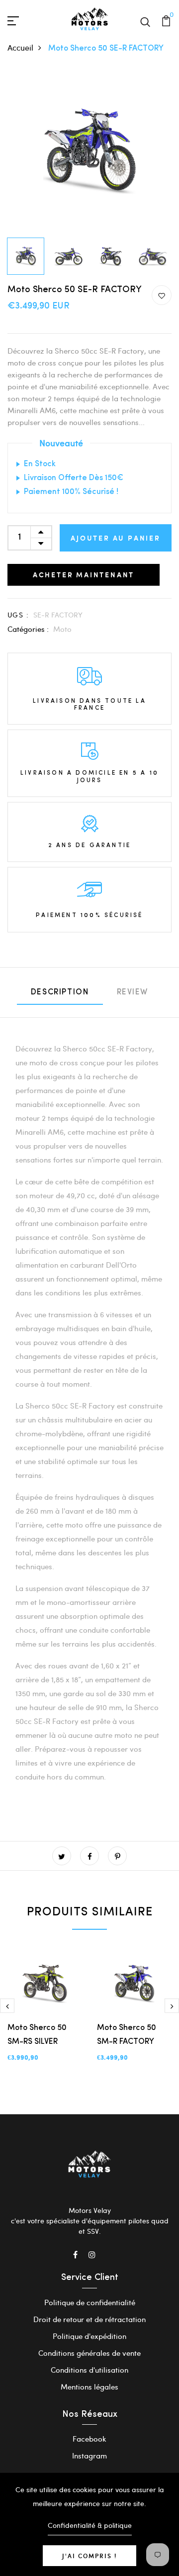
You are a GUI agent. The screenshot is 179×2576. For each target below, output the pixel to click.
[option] (89, 151)
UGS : (18, 615)
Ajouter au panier (116, 538)
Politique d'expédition (89, 2336)
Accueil (20, 47)
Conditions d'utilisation (89, 2370)
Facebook (89, 2439)
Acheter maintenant (84, 575)
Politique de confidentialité (90, 2302)
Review (133, 992)
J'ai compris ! (89, 2556)
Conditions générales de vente (89, 2353)
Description (60, 992)
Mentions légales (89, 2387)
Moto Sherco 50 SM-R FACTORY (127, 2035)
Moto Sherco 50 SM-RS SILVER (37, 2035)
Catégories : (28, 629)
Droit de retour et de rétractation (89, 2319)
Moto (62, 629)
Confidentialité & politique (90, 2525)
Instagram (89, 2455)
